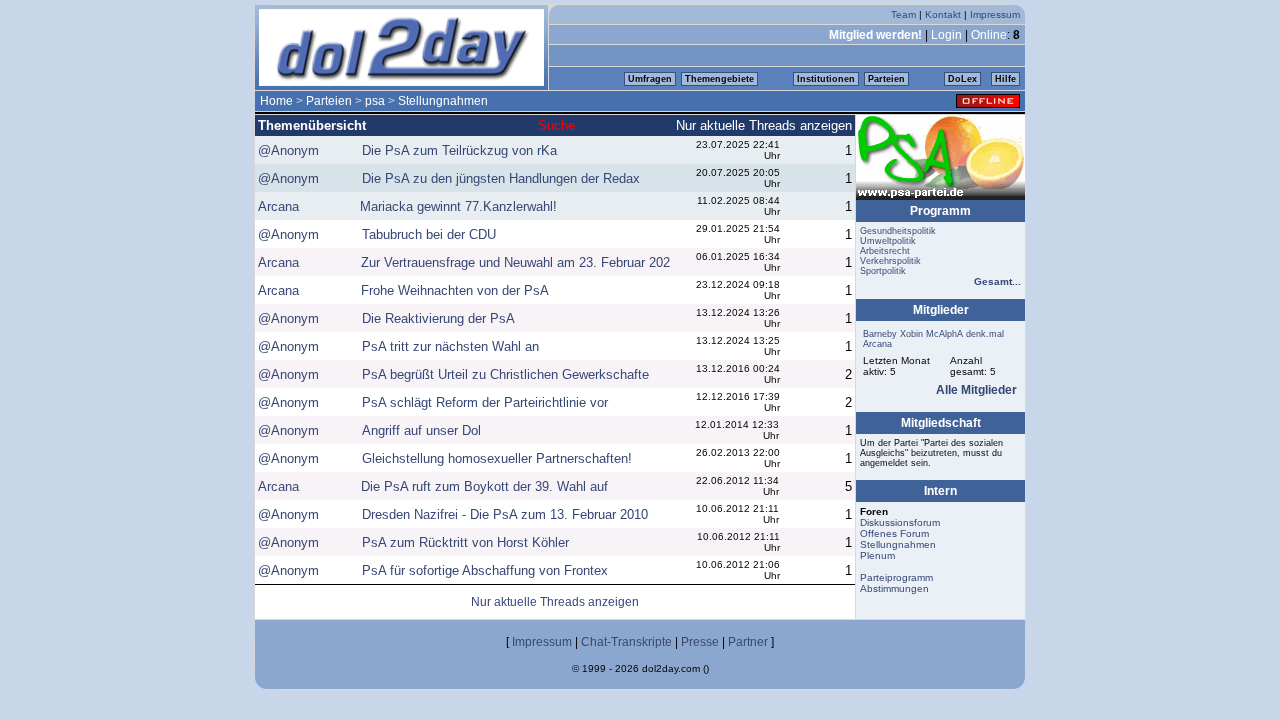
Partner (748, 642)
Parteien (886, 79)
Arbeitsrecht (885, 251)
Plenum (877, 555)
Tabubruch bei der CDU (429, 234)
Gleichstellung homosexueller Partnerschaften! (497, 458)
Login (946, 35)
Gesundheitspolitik (898, 231)
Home (276, 101)
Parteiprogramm (896, 577)
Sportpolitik (883, 271)
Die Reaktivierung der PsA (438, 318)
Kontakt (943, 14)
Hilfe (1005, 79)
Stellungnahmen (443, 101)
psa (375, 101)
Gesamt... (997, 281)
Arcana (278, 206)
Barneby (880, 334)
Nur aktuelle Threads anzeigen (764, 125)
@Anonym (288, 150)
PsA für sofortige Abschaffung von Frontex (485, 570)
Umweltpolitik (888, 241)
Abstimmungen (894, 588)
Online (989, 35)
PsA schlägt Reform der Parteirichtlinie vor (485, 402)
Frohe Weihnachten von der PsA (455, 290)
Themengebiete (719, 79)
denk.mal (985, 334)
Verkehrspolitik (890, 261)
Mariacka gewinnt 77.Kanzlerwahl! (458, 206)
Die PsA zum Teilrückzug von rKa (459, 150)
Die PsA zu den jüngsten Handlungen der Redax (501, 178)
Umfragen (650, 79)
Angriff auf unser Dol (421, 430)
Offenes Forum (894, 533)
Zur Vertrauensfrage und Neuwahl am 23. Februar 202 (515, 262)
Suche (556, 125)
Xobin (911, 334)
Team (903, 14)
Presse (700, 642)
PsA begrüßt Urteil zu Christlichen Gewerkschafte (505, 374)
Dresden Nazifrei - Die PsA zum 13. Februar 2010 (505, 514)
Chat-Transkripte (626, 642)
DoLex (962, 79)
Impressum (995, 14)
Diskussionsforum (900, 522)
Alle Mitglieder (976, 390)
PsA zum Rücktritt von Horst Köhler (465, 542)
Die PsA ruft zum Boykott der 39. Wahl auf (484, 486)
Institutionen (826, 79)
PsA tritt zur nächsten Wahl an (450, 346)
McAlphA (944, 334)
